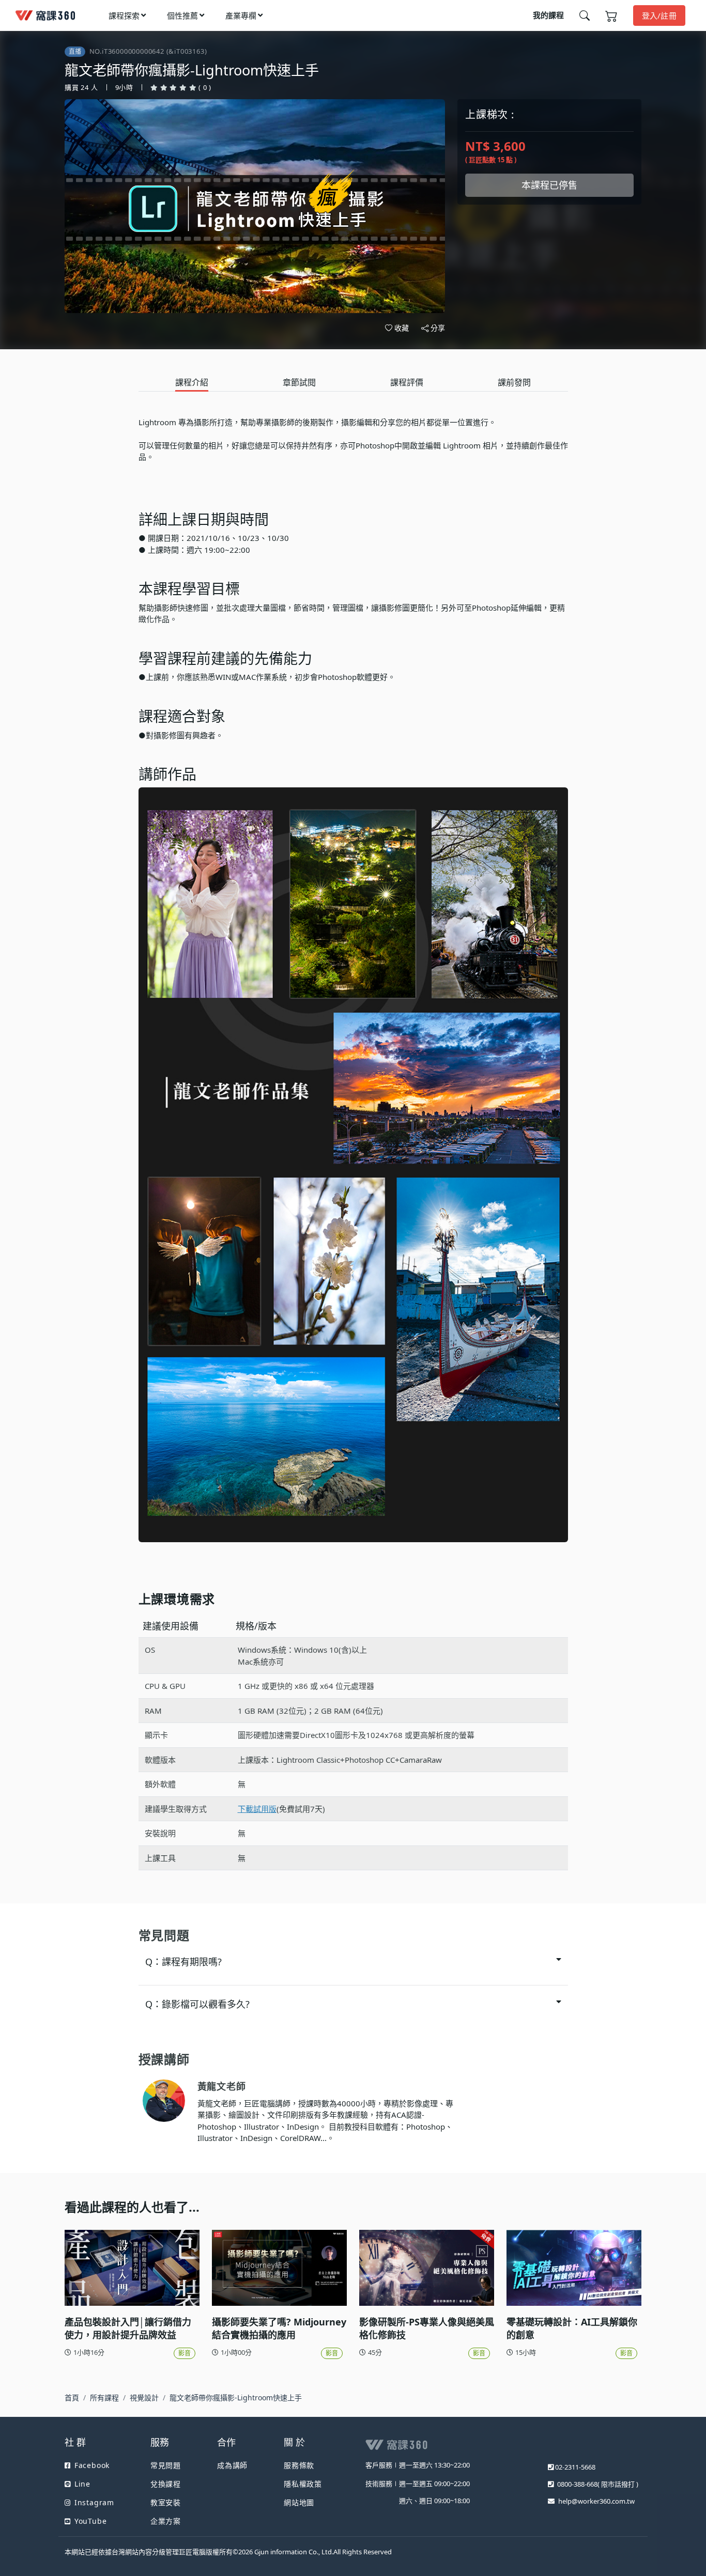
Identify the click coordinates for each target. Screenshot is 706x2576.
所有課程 (104, 2397)
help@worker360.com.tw (596, 2501)
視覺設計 (144, 2397)
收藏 (402, 328)
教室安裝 (166, 2502)
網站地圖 (299, 2502)
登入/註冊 (659, 15)
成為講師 (232, 2465)
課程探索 (124, 15)
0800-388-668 (577, 2484)
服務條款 (299, 2465)
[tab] (192, 383)
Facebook (92, 2465)
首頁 (72, 2397)
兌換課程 (166, 2484)
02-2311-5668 (575, 2467)
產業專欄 (241, 15)
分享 (438, 328)
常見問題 (166, 2465)
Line (82, 2484)
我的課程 (548, 15)
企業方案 (166, 2521)
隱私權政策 (303, 2484)
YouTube (90, 2521)
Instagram (94, 2502)
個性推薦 (182, 15)
